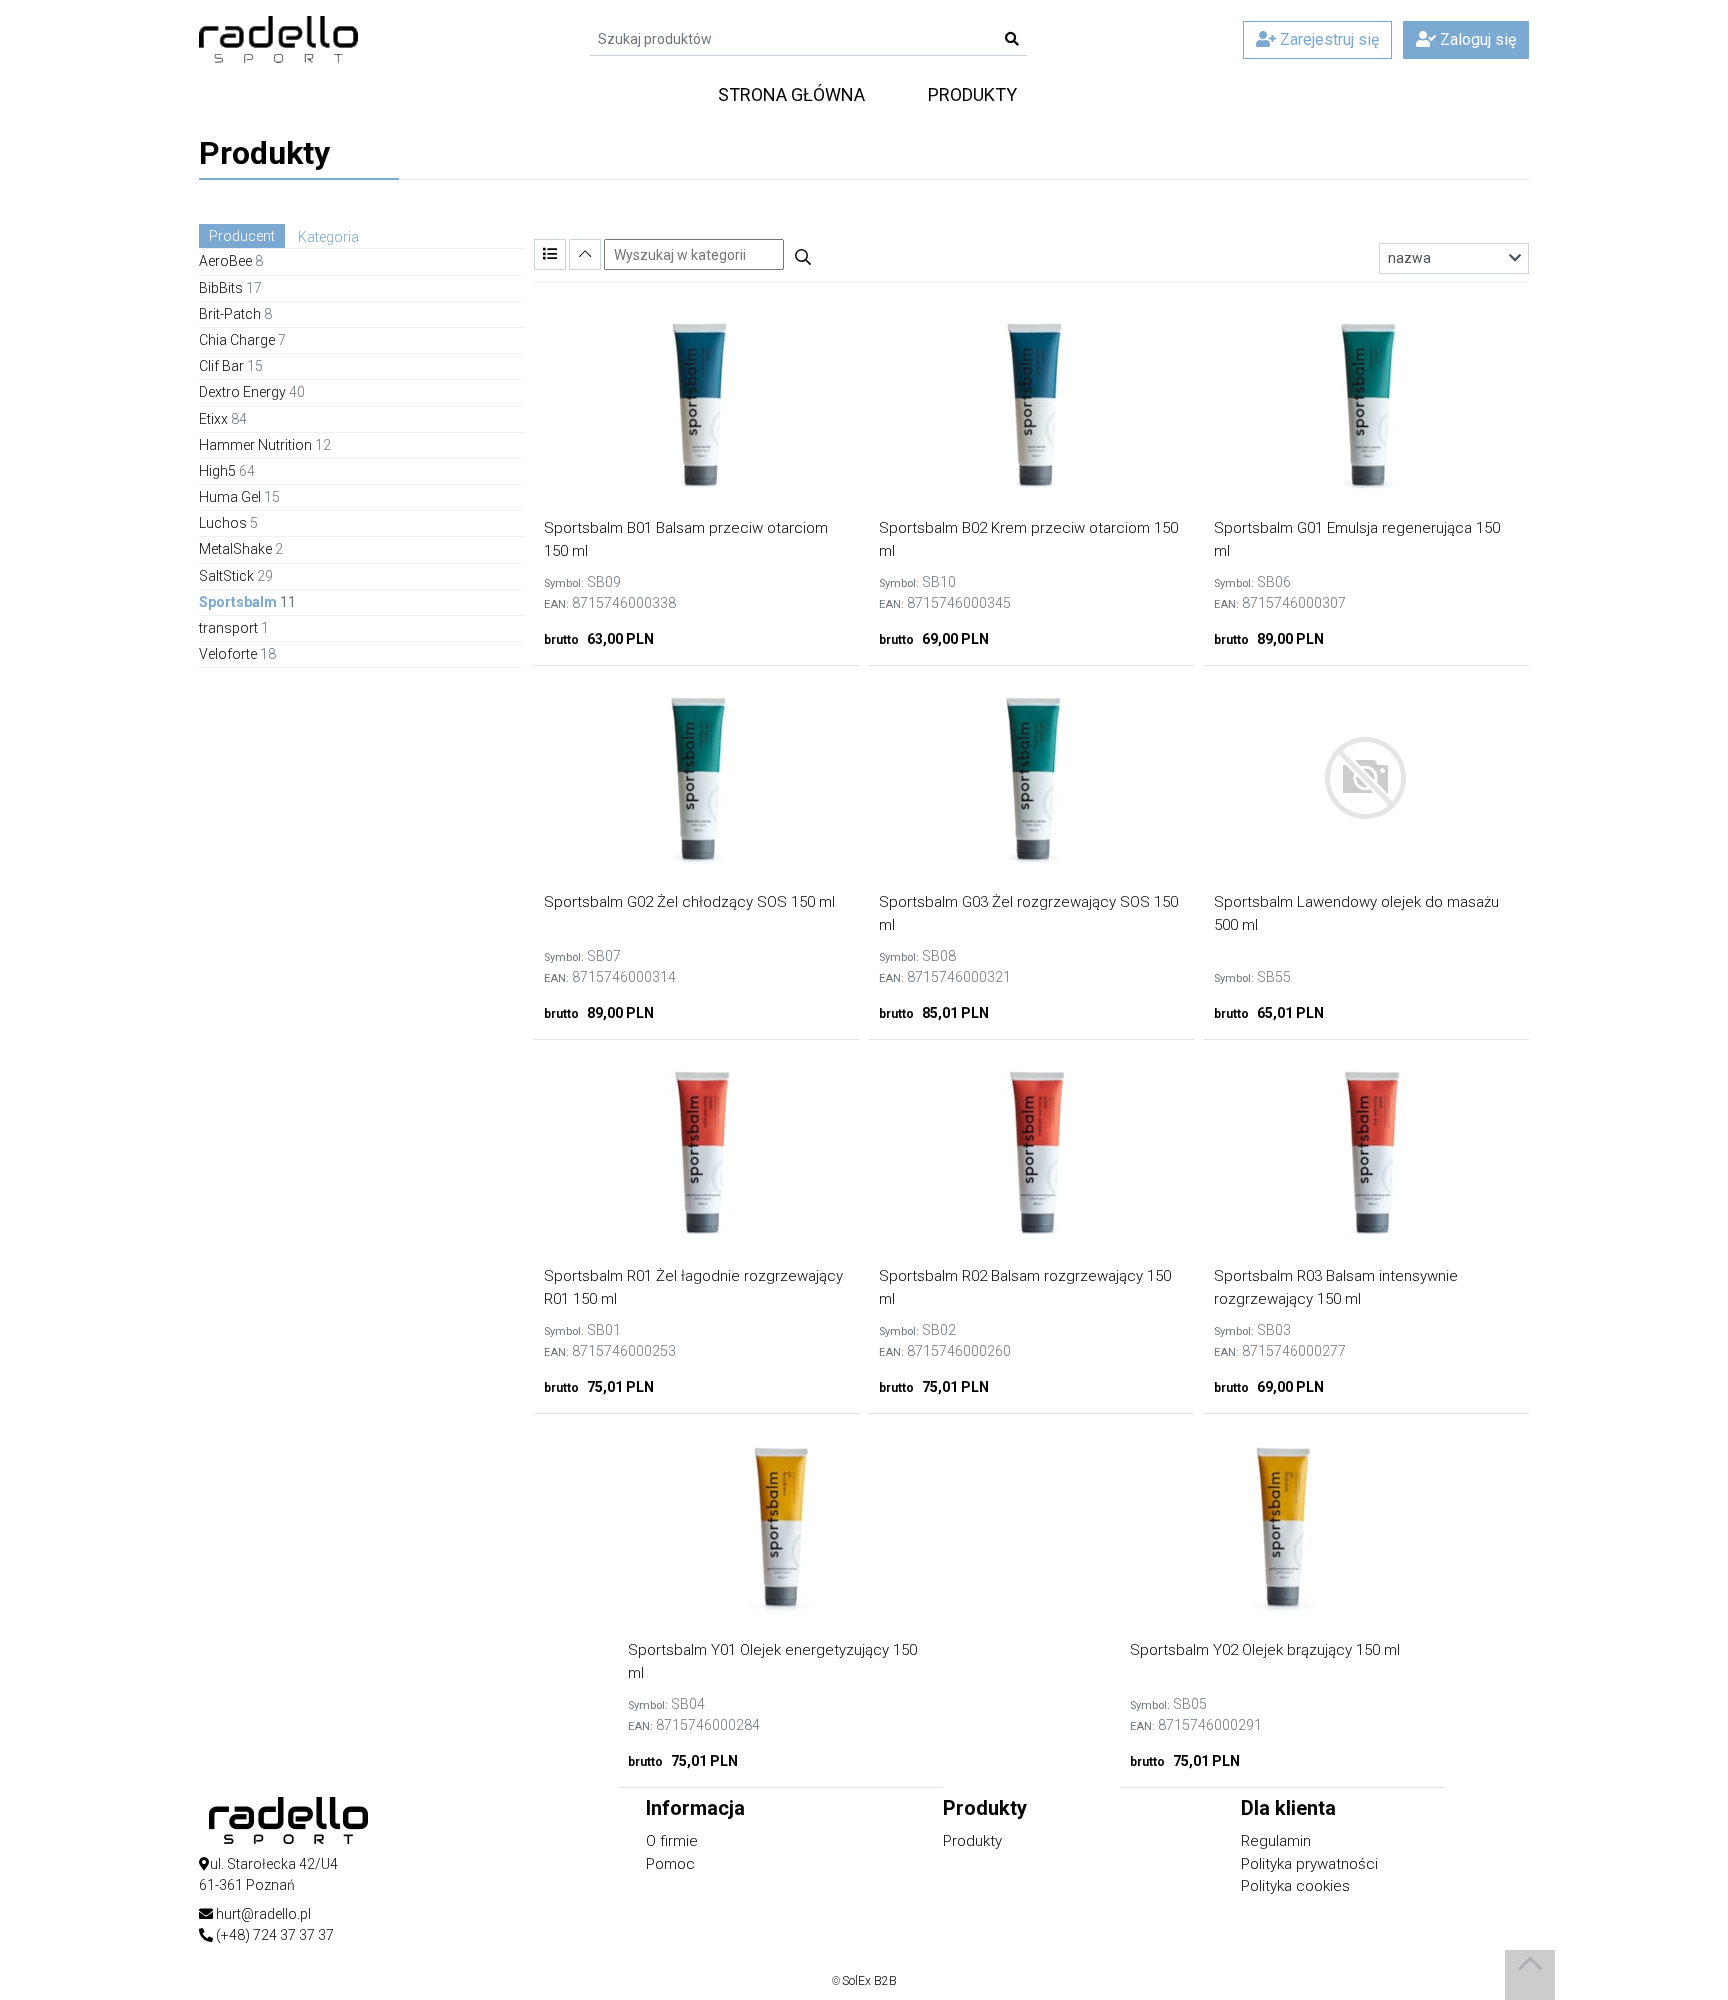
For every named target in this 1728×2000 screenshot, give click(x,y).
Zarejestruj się (1327, 39)
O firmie (672, 1841)
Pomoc (670, 1864)
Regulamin (1276, 1841)
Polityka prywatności (1309, 1864)
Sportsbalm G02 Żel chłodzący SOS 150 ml (689, 902)
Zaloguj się (1476, 39)
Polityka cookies (1295, 1886)
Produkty (972, 94)
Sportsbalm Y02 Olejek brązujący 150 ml (1265, 1650)
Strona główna (791, 94)
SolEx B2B (869, 1981)
